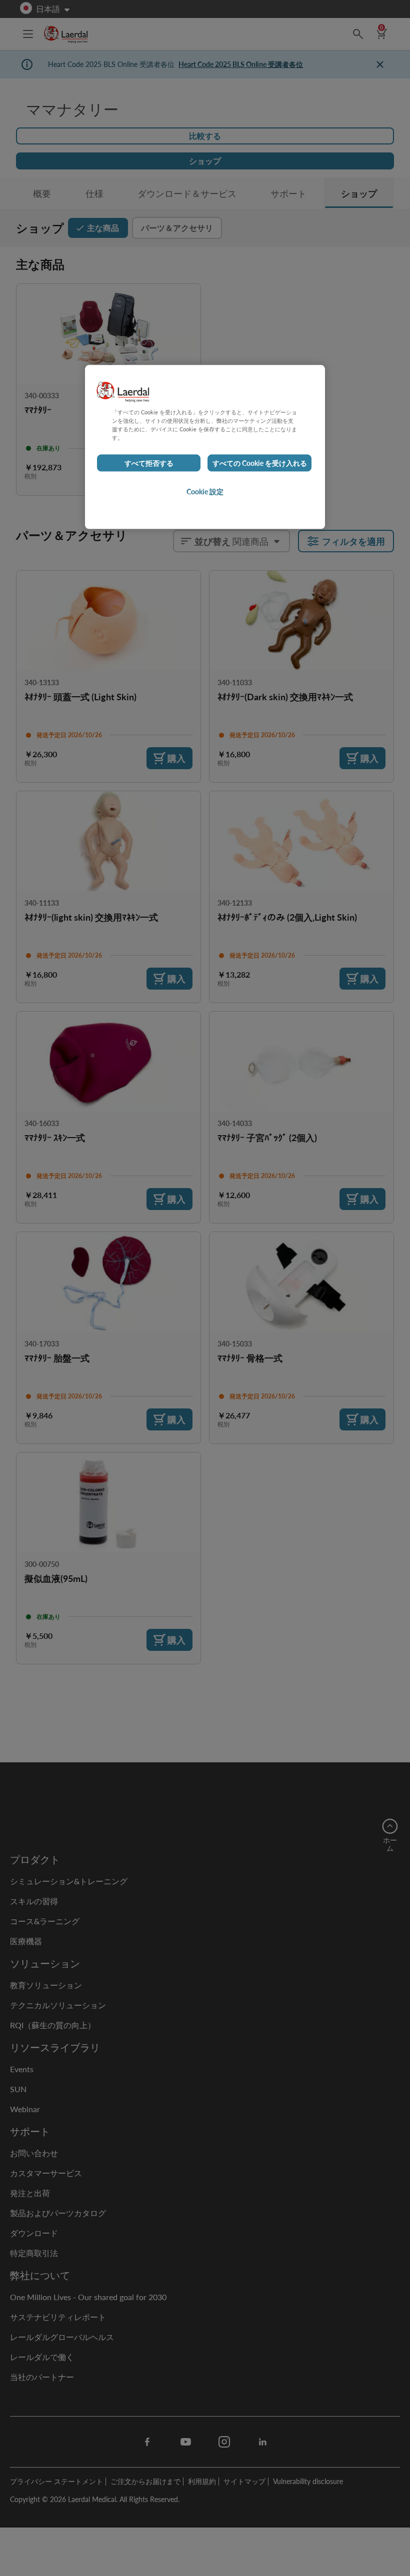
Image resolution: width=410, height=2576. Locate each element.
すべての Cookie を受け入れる (260, 463)
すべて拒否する (149, 463)
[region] (205, 447)
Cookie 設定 (205, 492)
